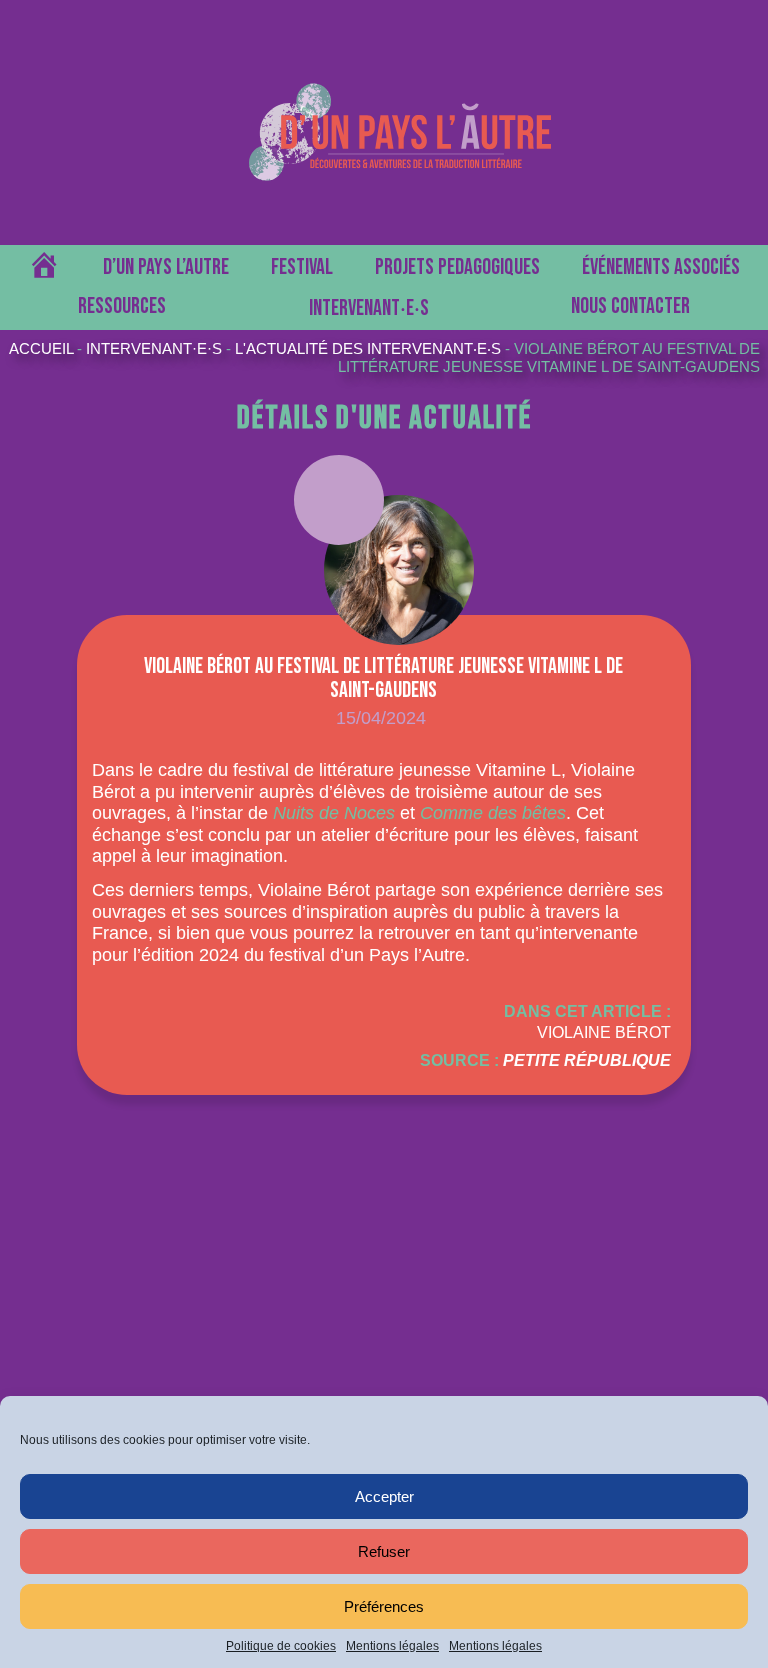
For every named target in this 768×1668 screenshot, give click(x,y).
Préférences (384, 1606)
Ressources (122, 306)
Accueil (41, 348)
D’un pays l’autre (166, 267)
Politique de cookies (281, 1646)
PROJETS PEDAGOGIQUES (457, 267)
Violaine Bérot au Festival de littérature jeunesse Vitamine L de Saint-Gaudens (549, 357)
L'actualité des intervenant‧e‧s (370, 348)
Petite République (587, 1060)
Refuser (384, 1551)
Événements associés (661, 267)
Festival (302, 267)
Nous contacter (630, 306)
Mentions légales (392, 1646)
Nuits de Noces (334, 813)
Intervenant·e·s (154, 348)
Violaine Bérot (604, 1032)
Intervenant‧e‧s (369, 308)
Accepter (384, 1496)
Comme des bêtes (493, 813)
